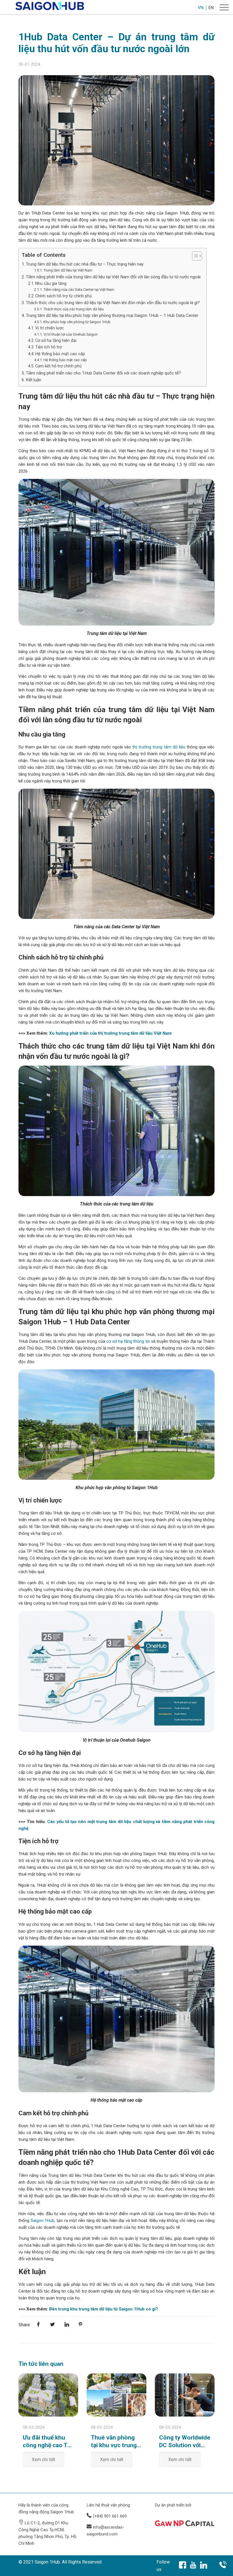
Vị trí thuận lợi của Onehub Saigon (71, 334)
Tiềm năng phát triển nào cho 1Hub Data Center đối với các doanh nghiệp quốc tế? (103, 373)
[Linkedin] (67, 2325)
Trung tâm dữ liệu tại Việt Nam (68, 270)
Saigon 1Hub (43, 2221)
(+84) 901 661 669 (110, 2516)
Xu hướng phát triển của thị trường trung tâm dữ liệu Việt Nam (110, 1033)
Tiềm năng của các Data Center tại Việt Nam (79, 290)
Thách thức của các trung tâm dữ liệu (74, 309)
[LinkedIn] (204, 2566)
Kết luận (34, 380)
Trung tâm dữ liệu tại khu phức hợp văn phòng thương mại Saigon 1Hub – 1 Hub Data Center (112, 315)
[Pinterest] (80, 2325)
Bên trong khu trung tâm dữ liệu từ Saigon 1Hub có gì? (104, 2309)
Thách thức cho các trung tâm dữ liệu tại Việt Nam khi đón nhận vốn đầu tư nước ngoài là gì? (113, 303)
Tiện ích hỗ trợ (48, 347)
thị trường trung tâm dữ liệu (159, 747)
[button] (194, 256)
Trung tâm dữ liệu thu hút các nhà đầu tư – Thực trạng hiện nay (85, 264)
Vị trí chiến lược (50, 328)
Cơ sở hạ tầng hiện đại (56, 341)
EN (211, 8)
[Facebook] (39, 2325)
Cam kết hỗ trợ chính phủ (58, 366)
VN (201, 8)
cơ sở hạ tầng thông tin (128, 1341)
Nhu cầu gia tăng (51, 284)
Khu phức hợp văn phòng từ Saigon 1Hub (77, 322)
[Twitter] (53, 2325)
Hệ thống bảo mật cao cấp (60, 354)
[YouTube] (193, 2566)
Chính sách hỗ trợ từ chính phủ (64, 296)
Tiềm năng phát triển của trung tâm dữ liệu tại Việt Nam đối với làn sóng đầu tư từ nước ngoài (113, 277)
